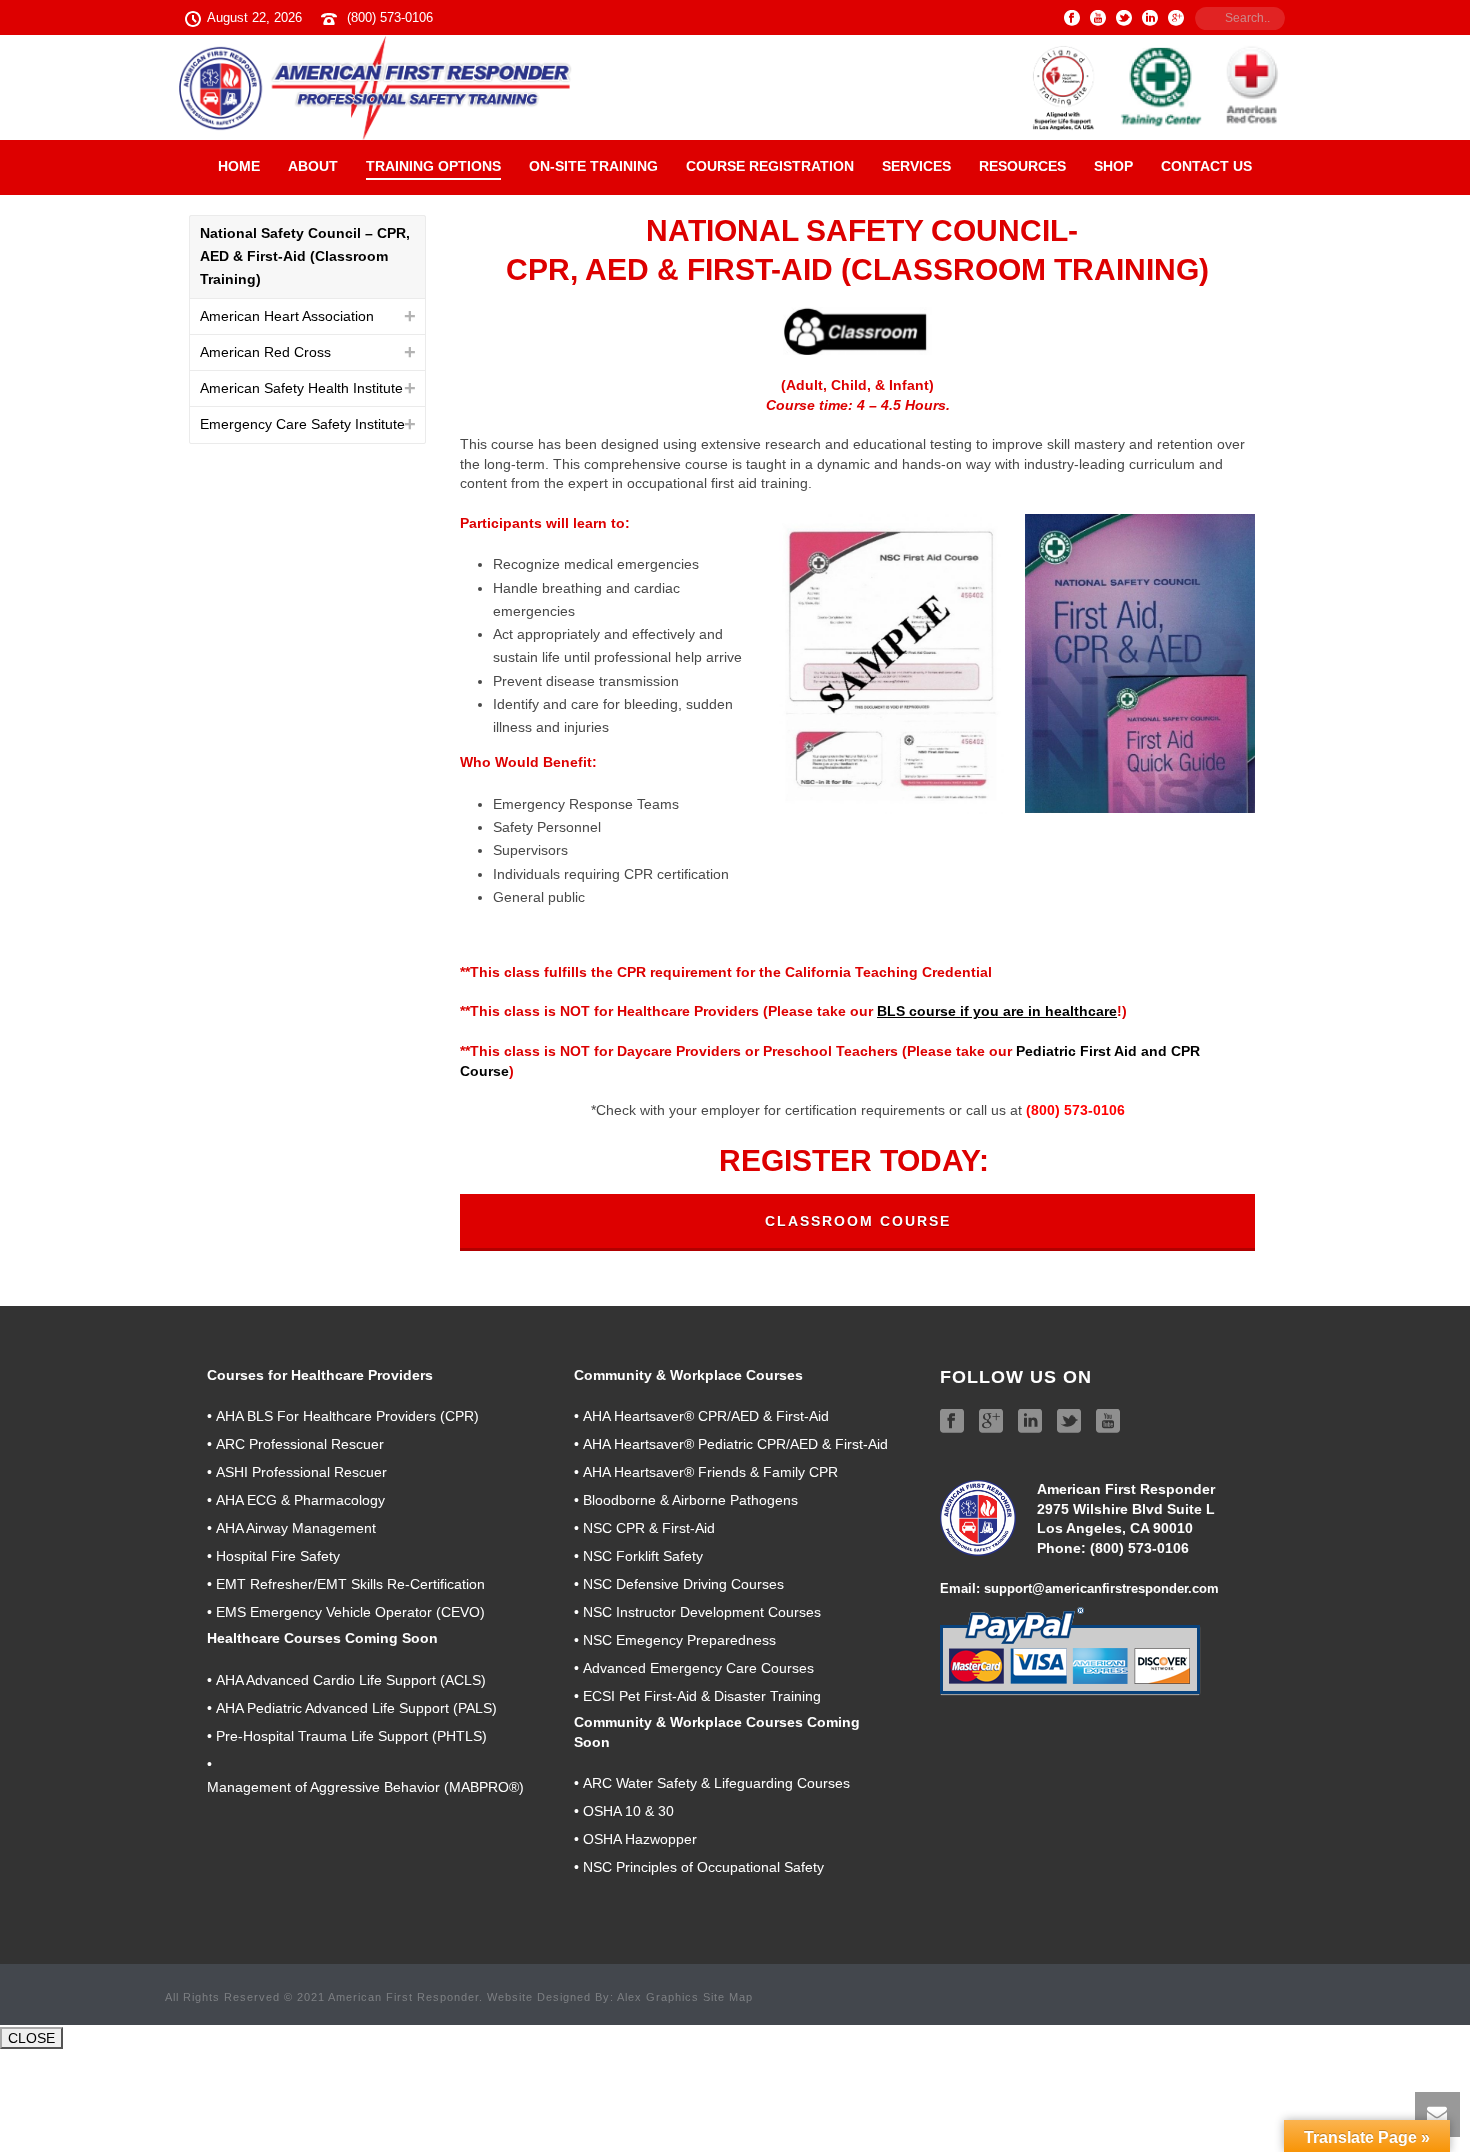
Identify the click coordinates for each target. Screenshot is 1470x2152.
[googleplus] (991, 1422)
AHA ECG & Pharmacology (300, 1500)
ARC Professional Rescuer (300, 1444)
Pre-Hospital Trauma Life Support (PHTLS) (351, 1736)
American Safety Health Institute (301, 388)
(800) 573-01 (1131, 1548)
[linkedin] (1030, 1422)
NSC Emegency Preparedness (679, 1640)
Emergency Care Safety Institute (302, 424)
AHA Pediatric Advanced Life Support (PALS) (356, 1708)
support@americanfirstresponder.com (1101, 1588)
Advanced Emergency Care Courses (698, 1668)
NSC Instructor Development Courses (702, 1612)
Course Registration (770, 166)
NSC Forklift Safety (643, 1556)
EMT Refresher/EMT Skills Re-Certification (350, 1584)
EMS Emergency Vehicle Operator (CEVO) (350, 1612)
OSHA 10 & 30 (628, 1811)
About (313, 166)
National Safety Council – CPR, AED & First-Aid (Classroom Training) (305, 256)
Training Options (433, 166)
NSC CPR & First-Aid (649, 1528)
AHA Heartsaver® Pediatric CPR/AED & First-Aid (735, 1444)
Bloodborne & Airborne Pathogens (690, 1500)
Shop (1113, 166)
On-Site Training (593, 166)
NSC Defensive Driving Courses (683, 1584)
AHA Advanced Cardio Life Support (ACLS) (351, 1680)
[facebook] (952, 1422)
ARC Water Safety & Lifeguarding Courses (716, 1783)
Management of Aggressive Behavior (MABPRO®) (365, 1787)
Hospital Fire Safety (278, 1556)
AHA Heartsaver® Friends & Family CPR (710, 1472)
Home (239, 166)
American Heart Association (287, 316)
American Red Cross (265, 352)
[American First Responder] (735, 87)
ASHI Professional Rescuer (301, 1472)
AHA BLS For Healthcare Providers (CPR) (347, 1416)
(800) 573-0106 (390, 17)
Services (916, 166)
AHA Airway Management (296, 1528)
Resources (1022, 166)
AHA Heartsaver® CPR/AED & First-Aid (706, 1416)
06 (1181, 1548)
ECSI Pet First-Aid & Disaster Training (702, 1696)
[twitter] (1069, 1422)
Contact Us (1206, 166)
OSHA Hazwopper (640, 1839)
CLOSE (31, 2038)
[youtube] (1108, 1422)
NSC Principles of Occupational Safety (703, 1867)
